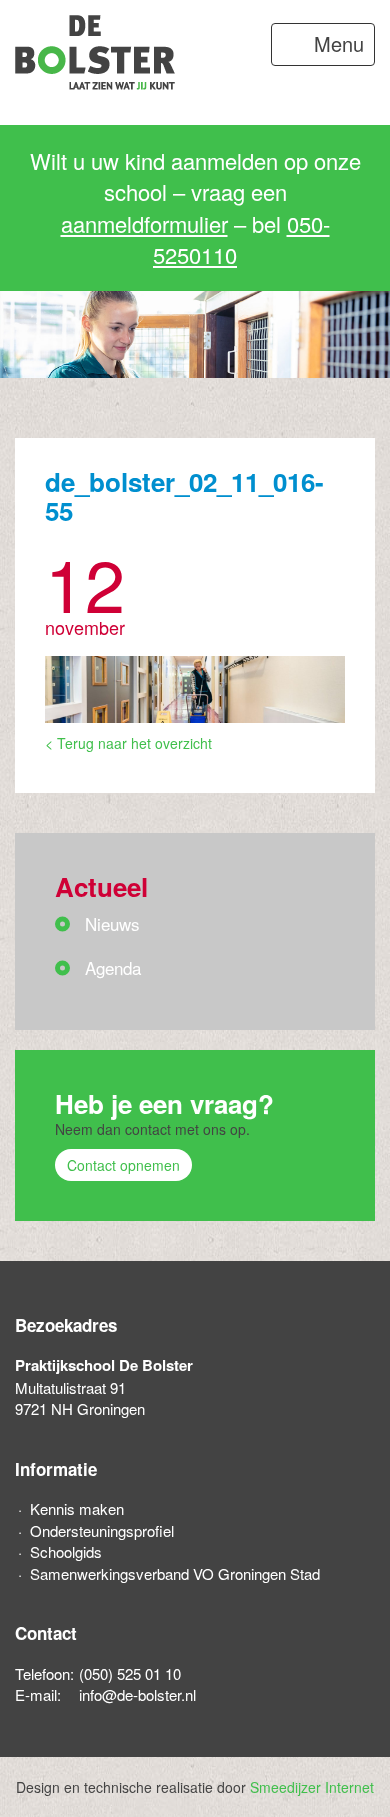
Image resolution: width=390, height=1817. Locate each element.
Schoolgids (66, 1551)
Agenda (113, 967)
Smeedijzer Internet (312, 1787)
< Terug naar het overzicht (128, 743)
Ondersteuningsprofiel (102, 1530)
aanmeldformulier (144, 223)
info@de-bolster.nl (137, 1694)
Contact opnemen (123, 1165)
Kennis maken (77, 1508)
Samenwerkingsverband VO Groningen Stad (175, 1573)
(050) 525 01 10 (130, 1673)
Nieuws (112, 923)
